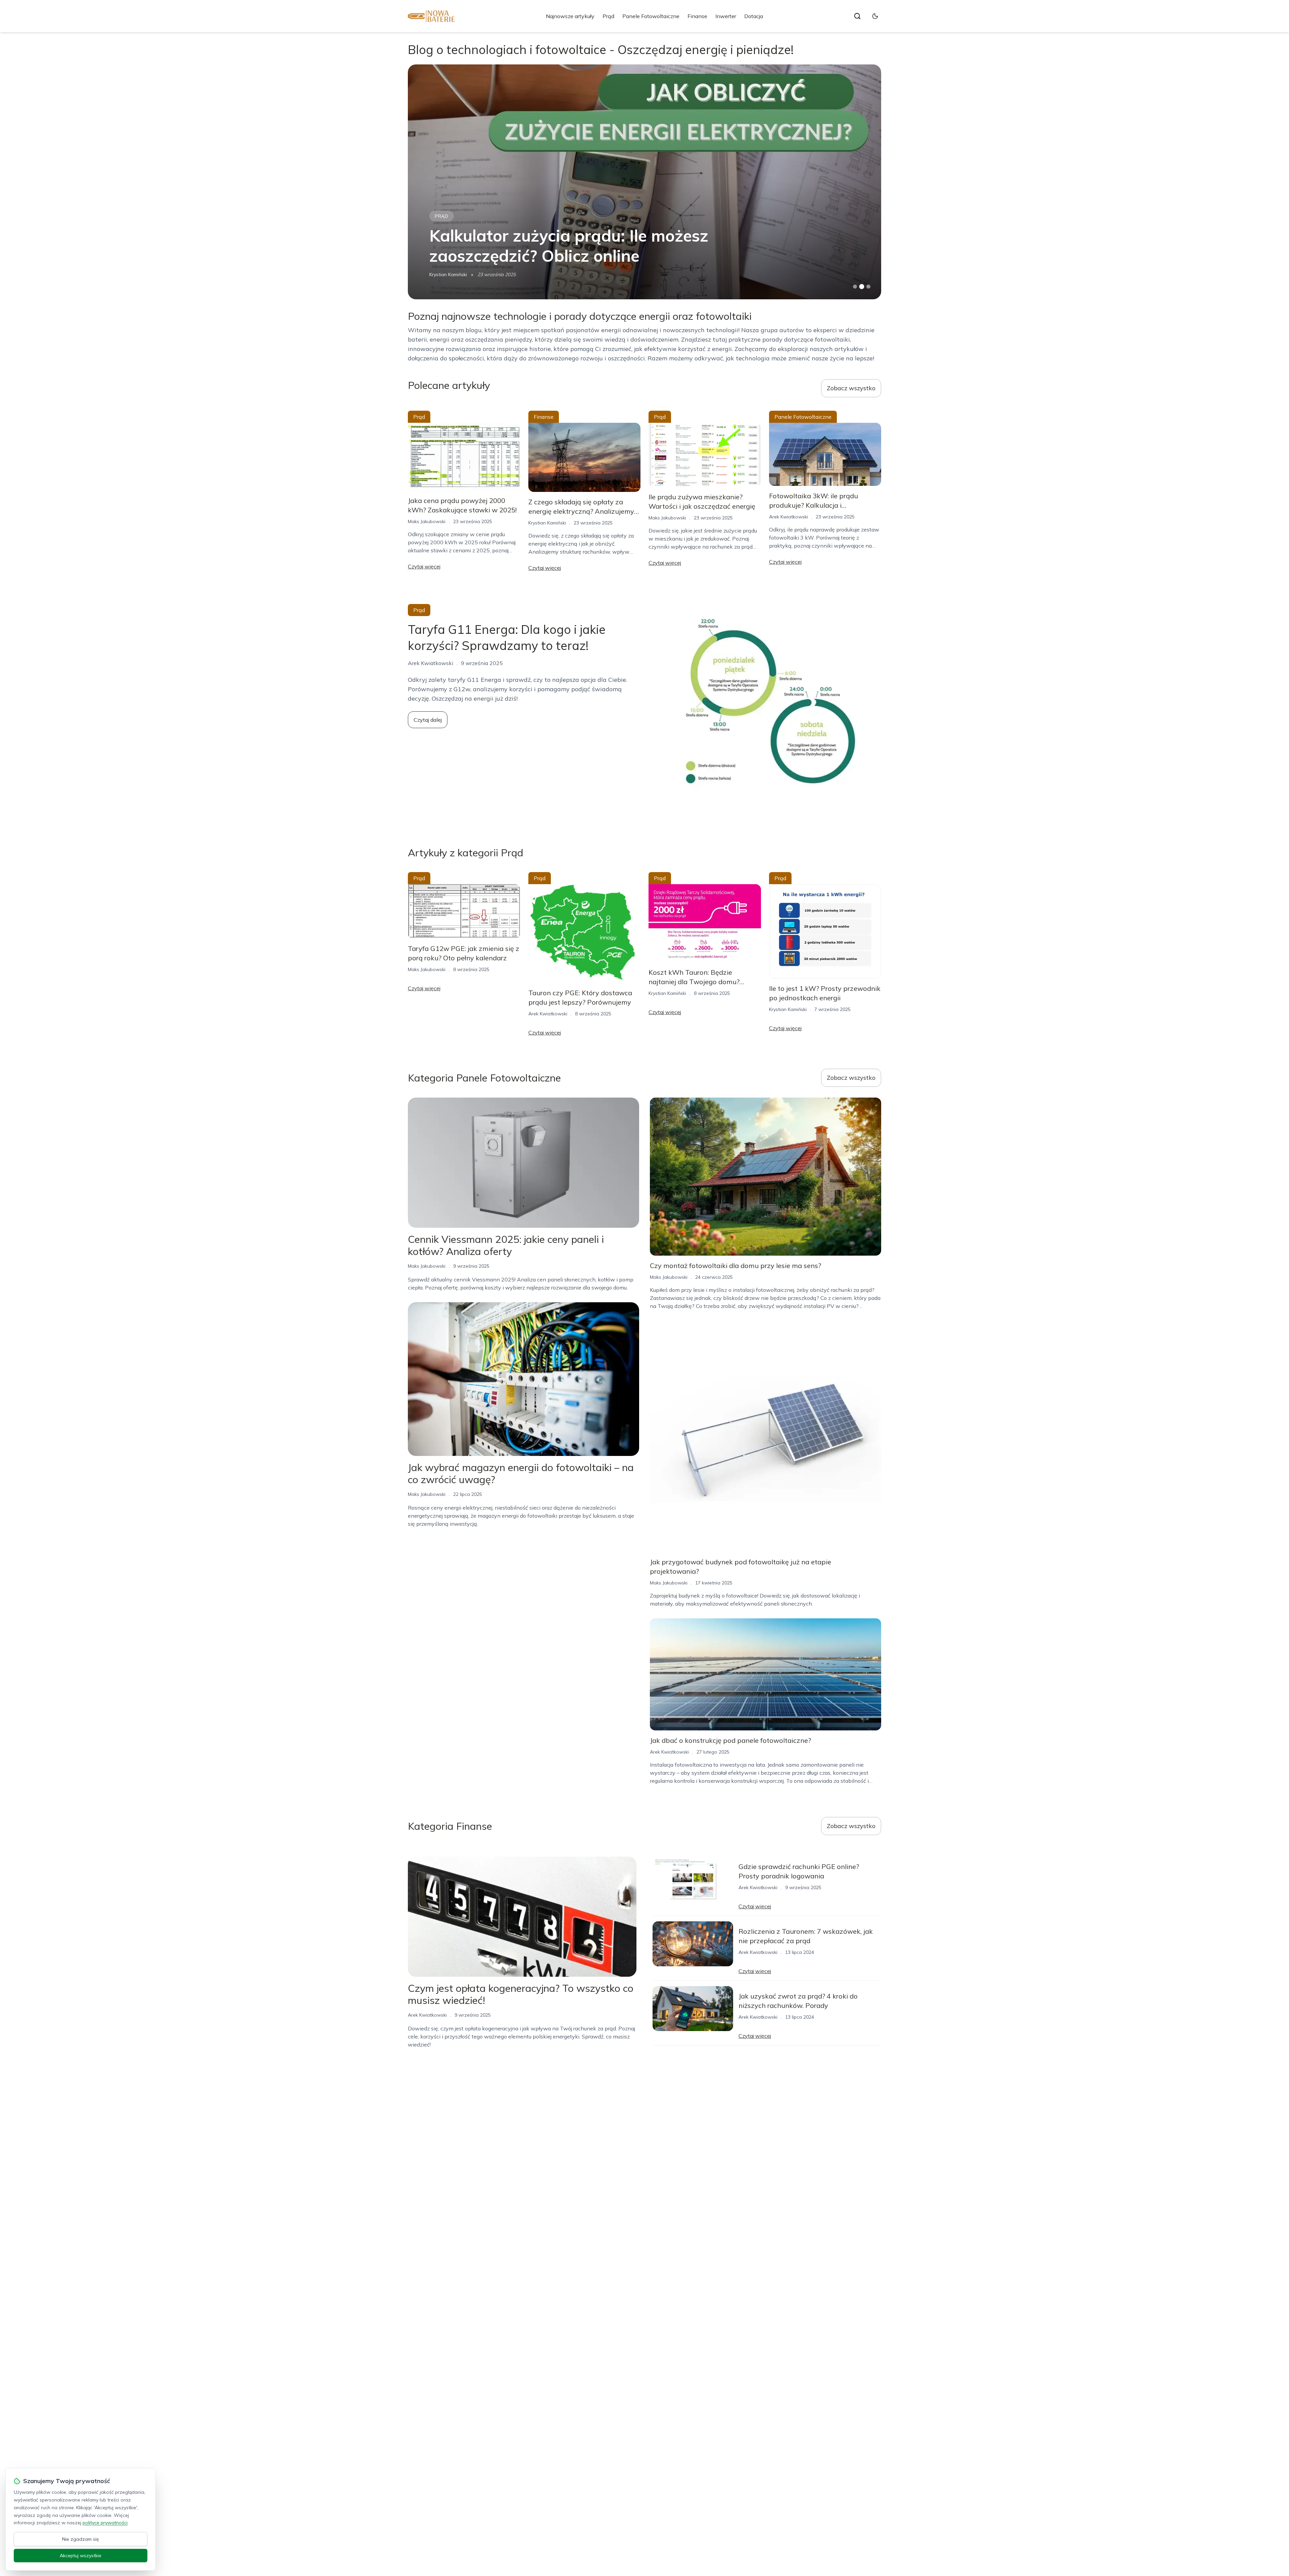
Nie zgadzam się (81, 2539)
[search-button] (857, 16)
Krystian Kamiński (547, 523)
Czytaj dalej (428, 720)
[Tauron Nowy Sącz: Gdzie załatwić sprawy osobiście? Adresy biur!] (644, 182)
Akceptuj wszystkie (81, 2556)
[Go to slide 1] (855, 287)
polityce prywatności (105, 2523)
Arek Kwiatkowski (789, 517)
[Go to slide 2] (862, 287)
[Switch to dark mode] (875, 16)
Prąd (608, 16)
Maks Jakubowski (448, 274)
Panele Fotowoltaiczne (651, 16)
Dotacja (754, 16)
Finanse (697, 16)
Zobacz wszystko (851, 388)
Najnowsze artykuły (570, 16)
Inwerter (726, 16)
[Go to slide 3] (869, 287)
